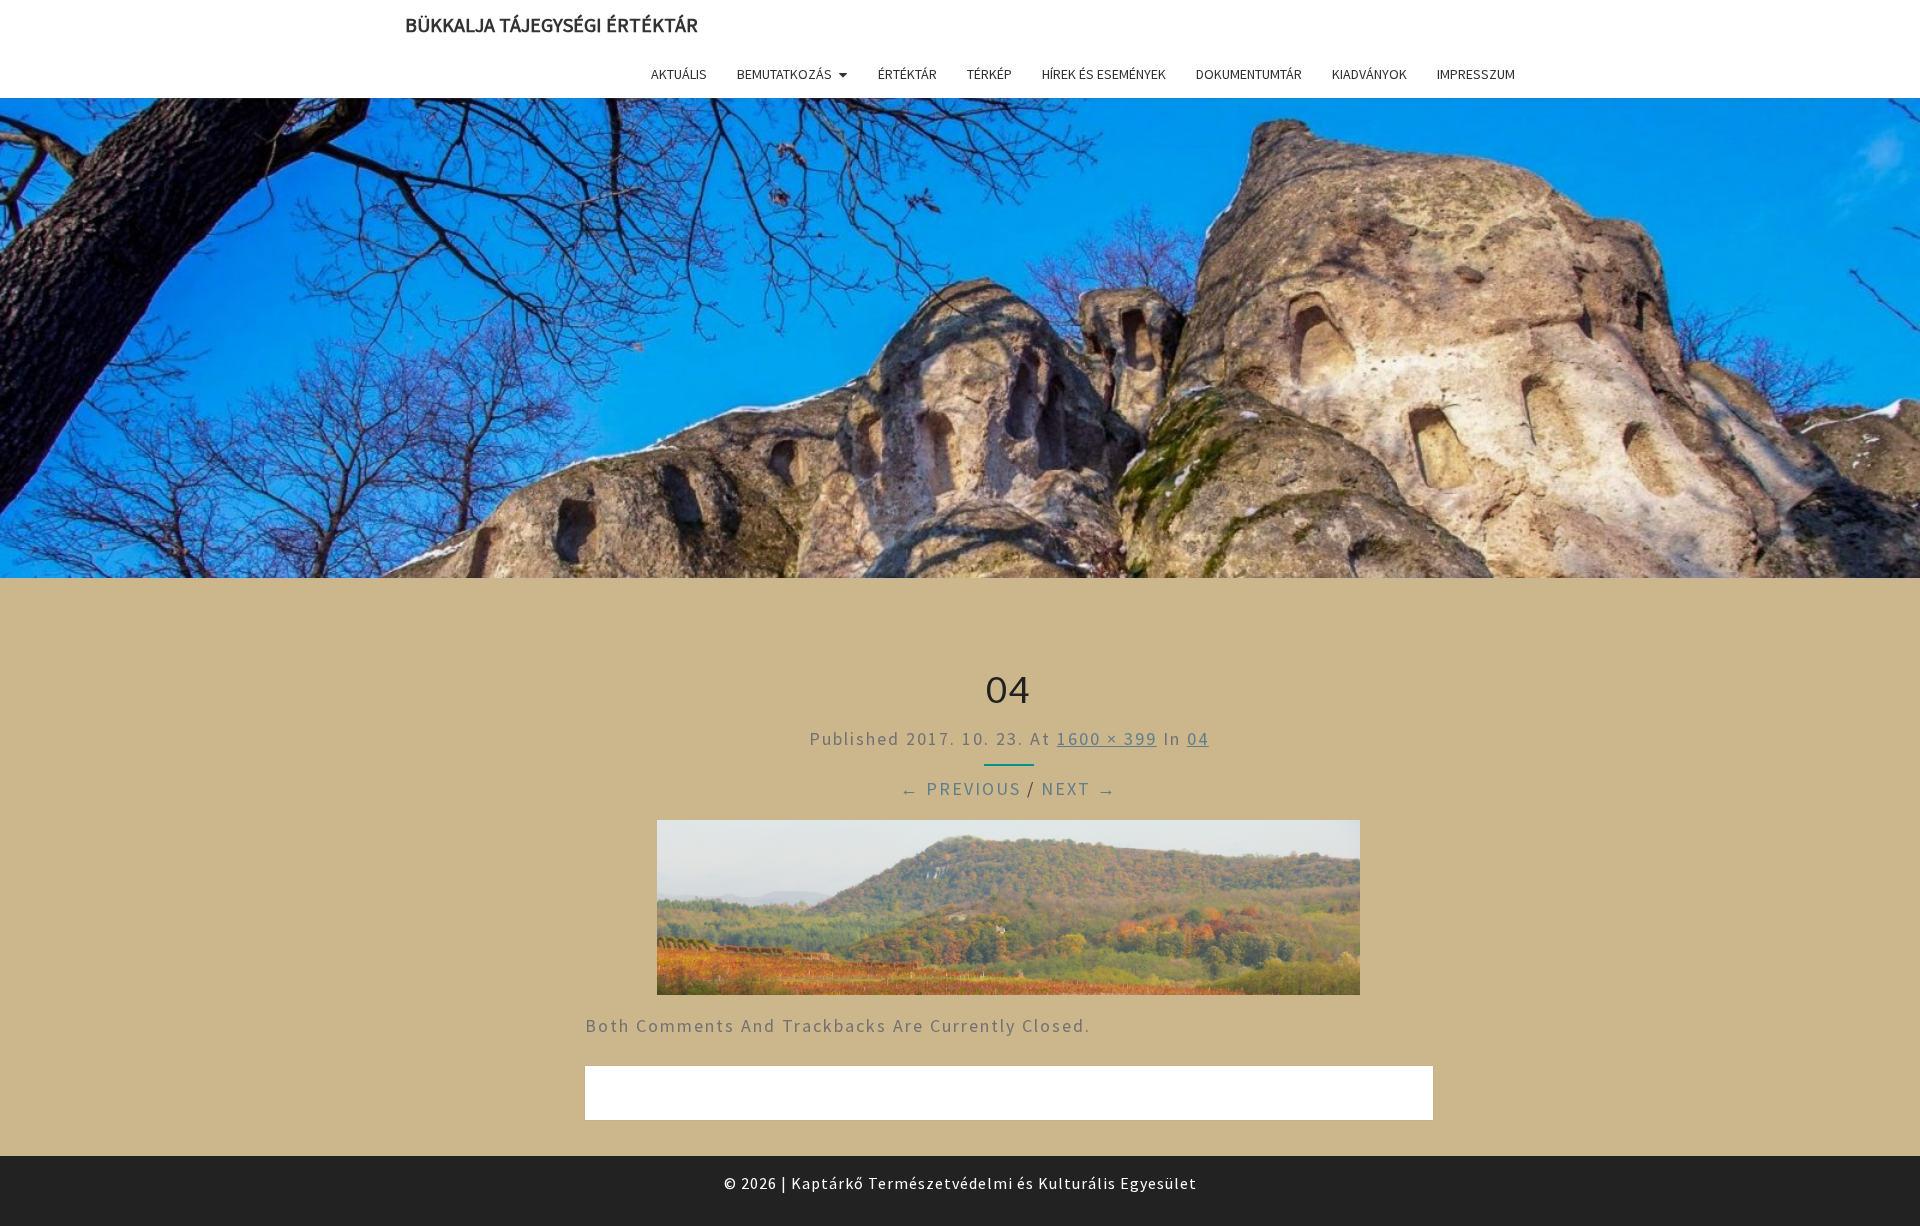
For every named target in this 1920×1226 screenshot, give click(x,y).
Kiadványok (1369, 74)
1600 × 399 (1107, 738)
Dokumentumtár (1249, 74)
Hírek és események (1104, 74)
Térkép (989, 74)
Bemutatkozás (784, 74)
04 (1198, 738)
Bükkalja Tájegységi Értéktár (551, 24)
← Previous (960, 788)
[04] (1008, 914)
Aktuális (679, 74)
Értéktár (907, 74)
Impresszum (1476, 74)
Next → (1079, 788)
